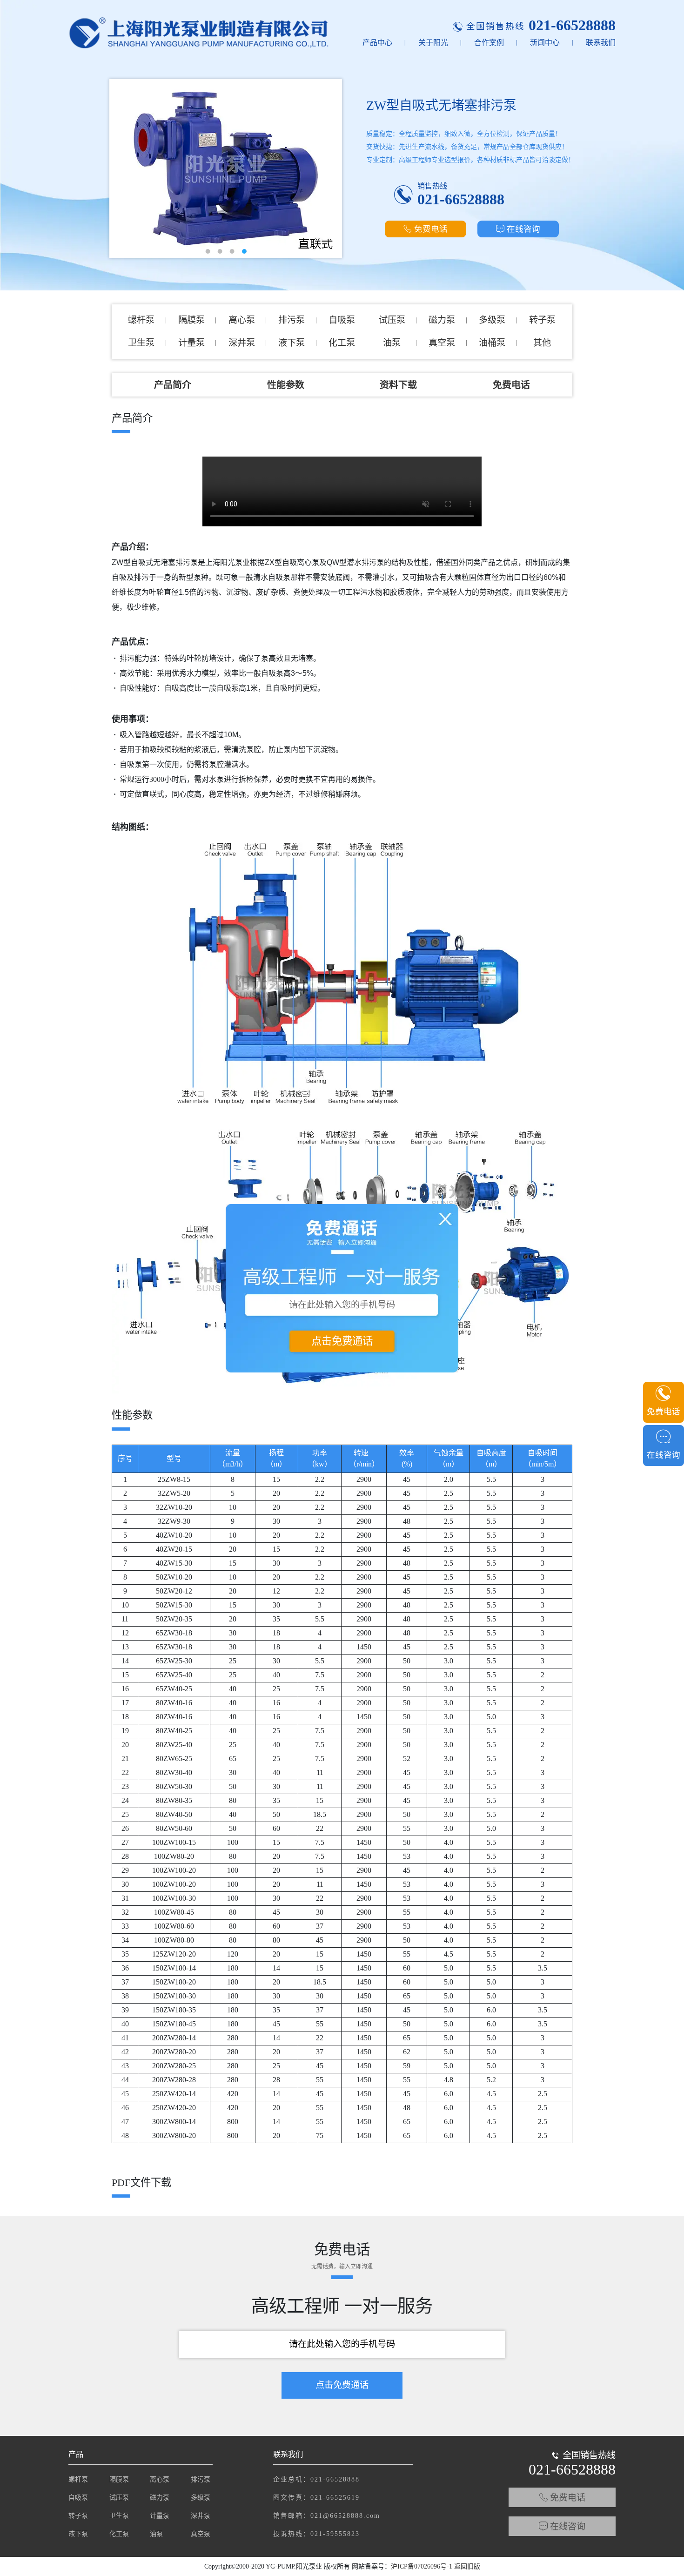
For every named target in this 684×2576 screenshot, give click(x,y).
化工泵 (342, 343)
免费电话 (431, 229)
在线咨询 (523, 229)
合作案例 (489, 43)
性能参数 (286, 385)
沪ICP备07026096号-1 (422, 2566)
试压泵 (392, 320)
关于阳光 (433, 43)
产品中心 (377, 43)
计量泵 (191, 343)
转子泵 (542, 320)
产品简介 (173, 385)
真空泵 (442, 343)
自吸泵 (342, 320)
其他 (542, 343)
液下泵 (292, 343)
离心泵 (242, 320)
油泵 (392, 343)
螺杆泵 (141, 320)
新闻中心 (545, 43)
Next (328, 161)
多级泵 (492, 320)
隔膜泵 (191, 320)
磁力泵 (442, 320)
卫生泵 (141, 343)
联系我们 (601, 43)
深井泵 (242, 343)
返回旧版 (467, 2566)
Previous (123, 161)
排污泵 (292, 320)
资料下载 (398, 385)
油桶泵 (492, 343)
